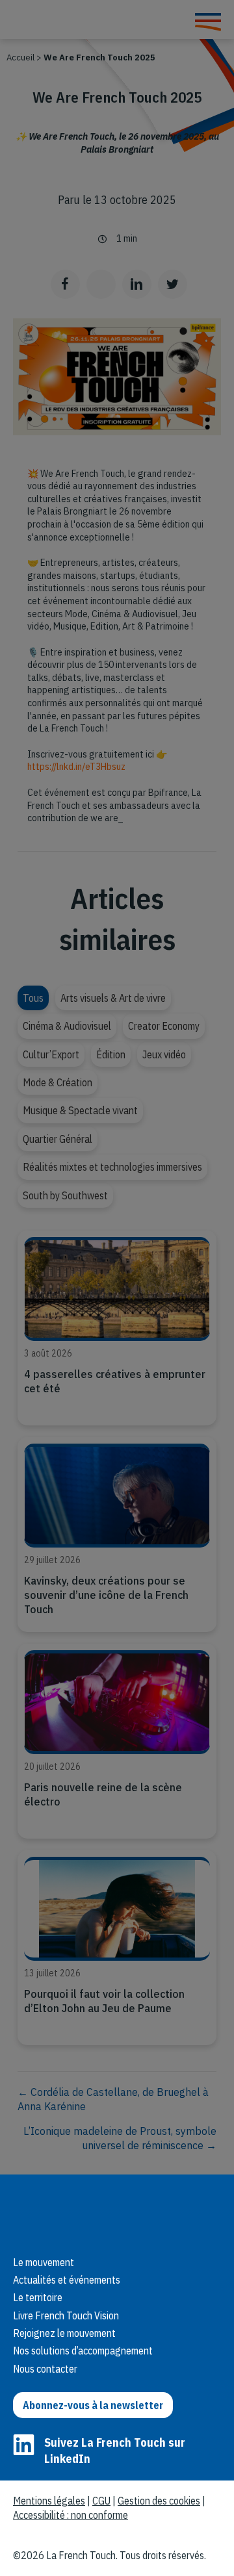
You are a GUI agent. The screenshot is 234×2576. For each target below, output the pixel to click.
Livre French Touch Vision (66, 2315)
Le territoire (38, 2297)
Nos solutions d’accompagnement (83, 2351)
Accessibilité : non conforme (71, 2515)
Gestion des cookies (159, 2501)
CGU (101, 2501)
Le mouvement (44, 2262)
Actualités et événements (67, 2280)
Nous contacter (45, 2369)
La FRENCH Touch (104, 2212)
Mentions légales (49, 2501)
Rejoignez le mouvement (64, 2333)
